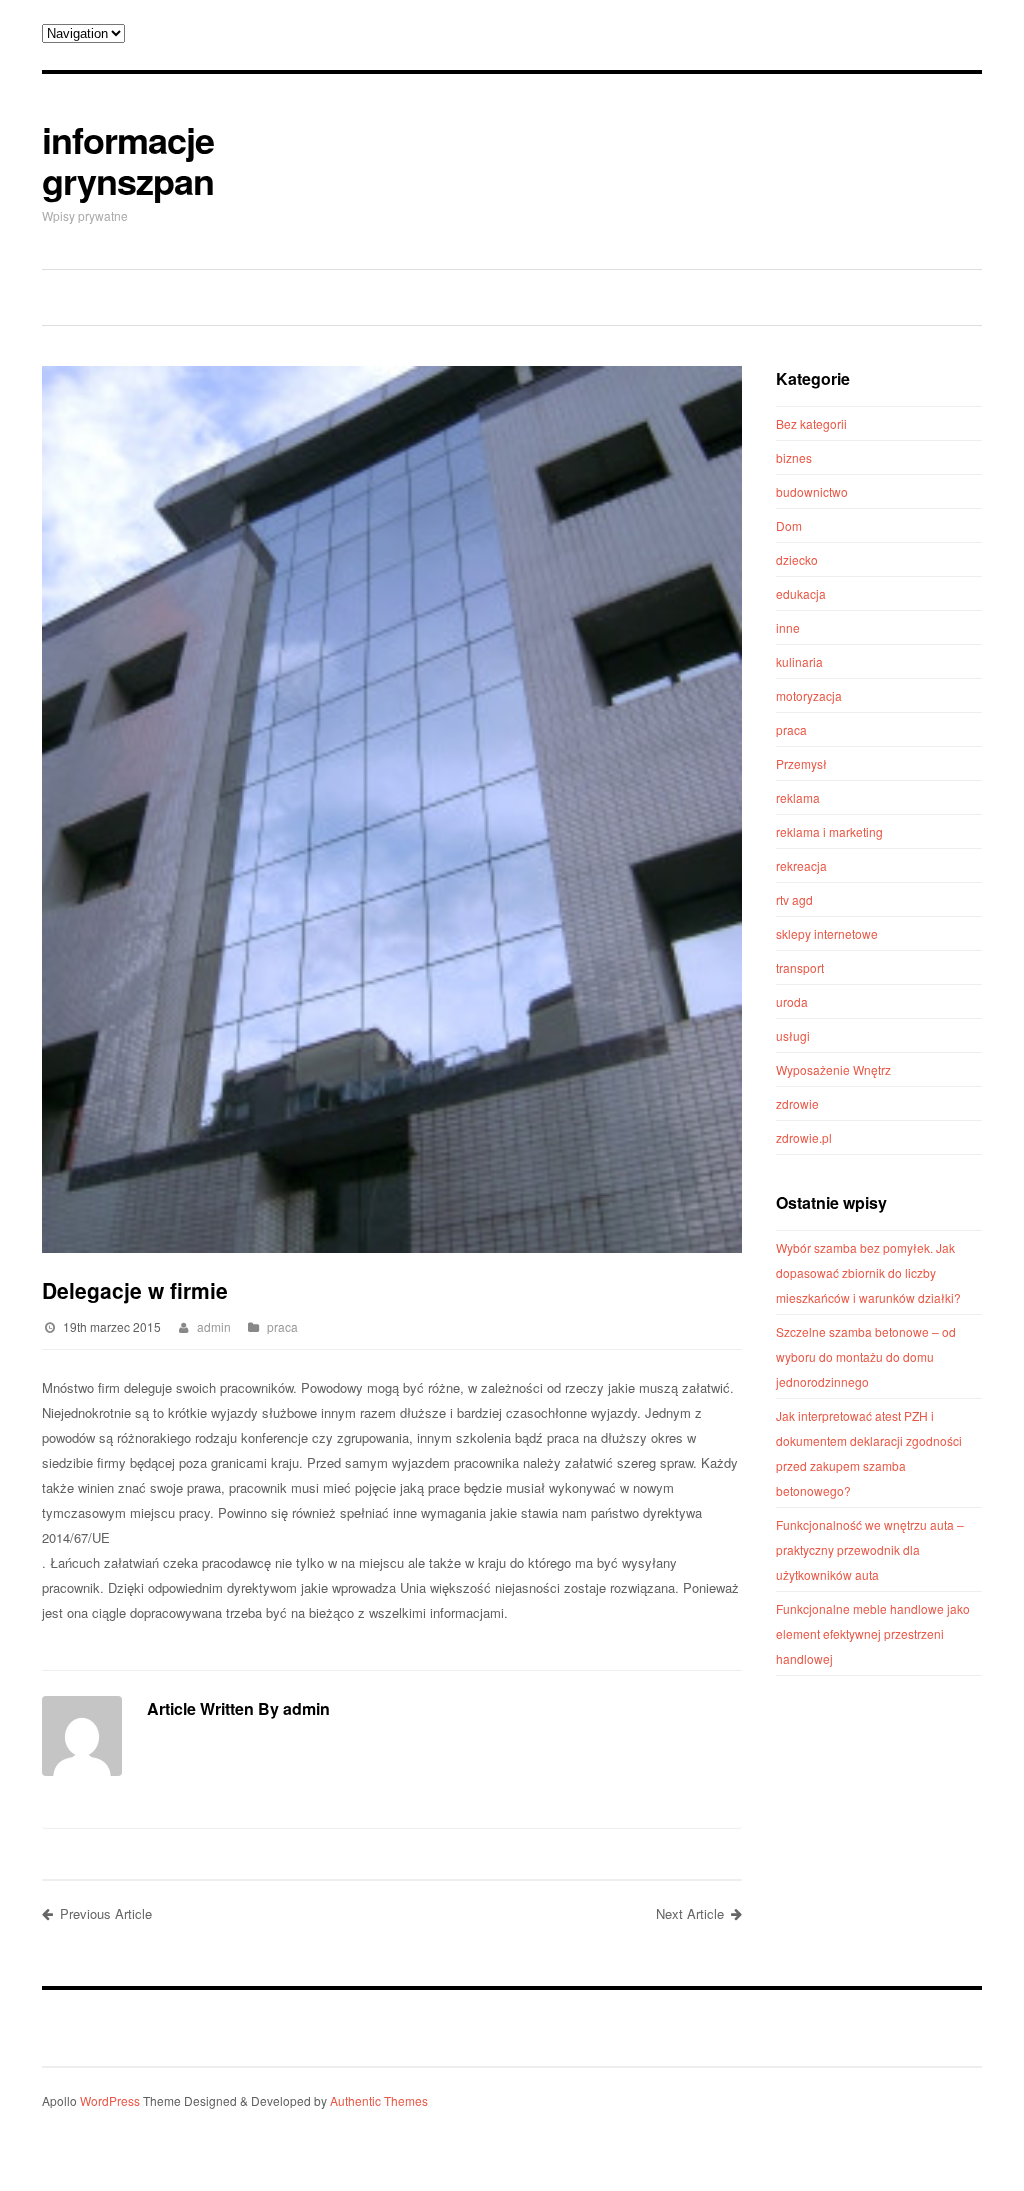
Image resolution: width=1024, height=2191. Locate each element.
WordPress (110, 2100)
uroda (792, 1001)
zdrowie (797, 1103)
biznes (794, 457)
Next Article (690, 1913)
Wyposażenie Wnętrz (833, 1069)
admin (214, 1326)
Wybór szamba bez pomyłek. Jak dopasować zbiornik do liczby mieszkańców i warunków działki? (868, 1272)
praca (282, 1326)
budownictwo (812, 491)
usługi (793, 1035)
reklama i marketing (829, 831)
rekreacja (801, 865)
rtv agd (794, 899)
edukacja (801, 593)
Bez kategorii (811, 423)
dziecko (797, 559)
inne (788, 627)
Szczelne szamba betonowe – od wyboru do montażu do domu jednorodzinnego (866, 1356)
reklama (798, 797)
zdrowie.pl (804, 1137)
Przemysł (801, 763)
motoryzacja (809, 695)
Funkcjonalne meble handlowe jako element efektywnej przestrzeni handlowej (873, 1633)
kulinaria (799, 661)
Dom (789, 525)
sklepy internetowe (827, 933)
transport (800, 967)
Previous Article (106, 1913)
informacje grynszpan (128, 159)
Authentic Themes (379, 2100)
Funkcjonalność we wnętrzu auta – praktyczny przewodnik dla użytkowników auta (870, 1549)
